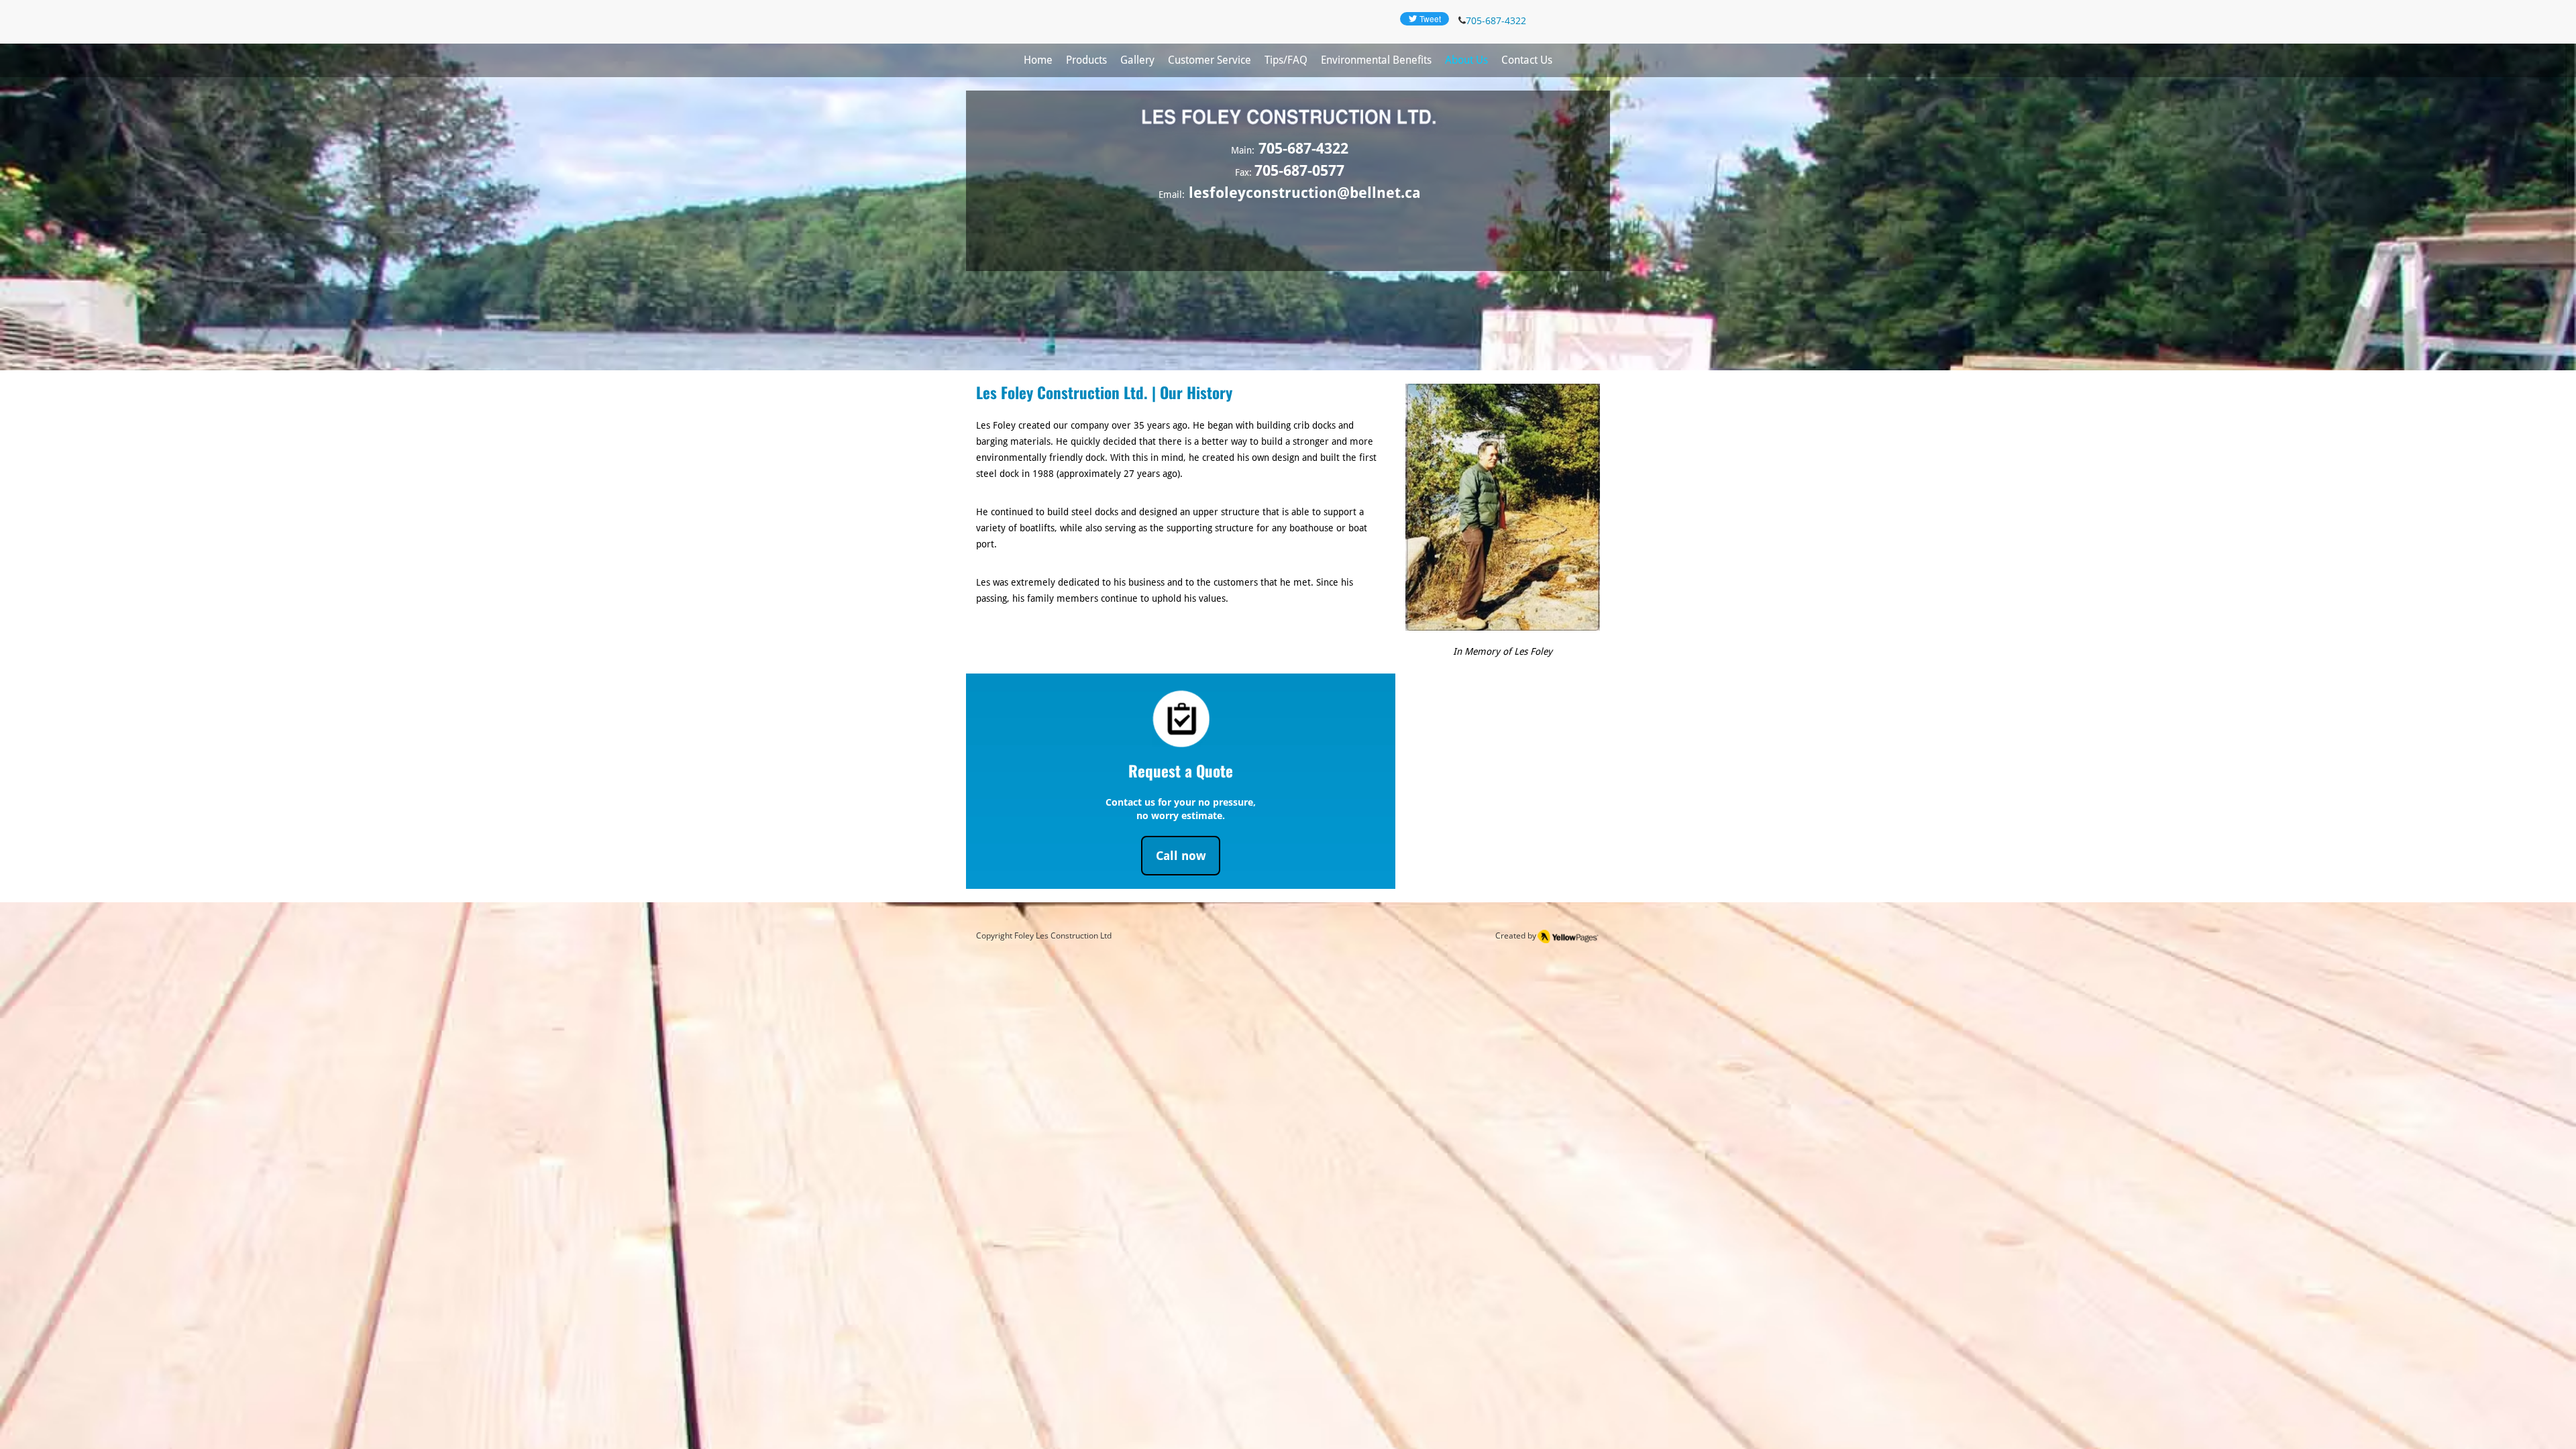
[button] (1086, 60)
